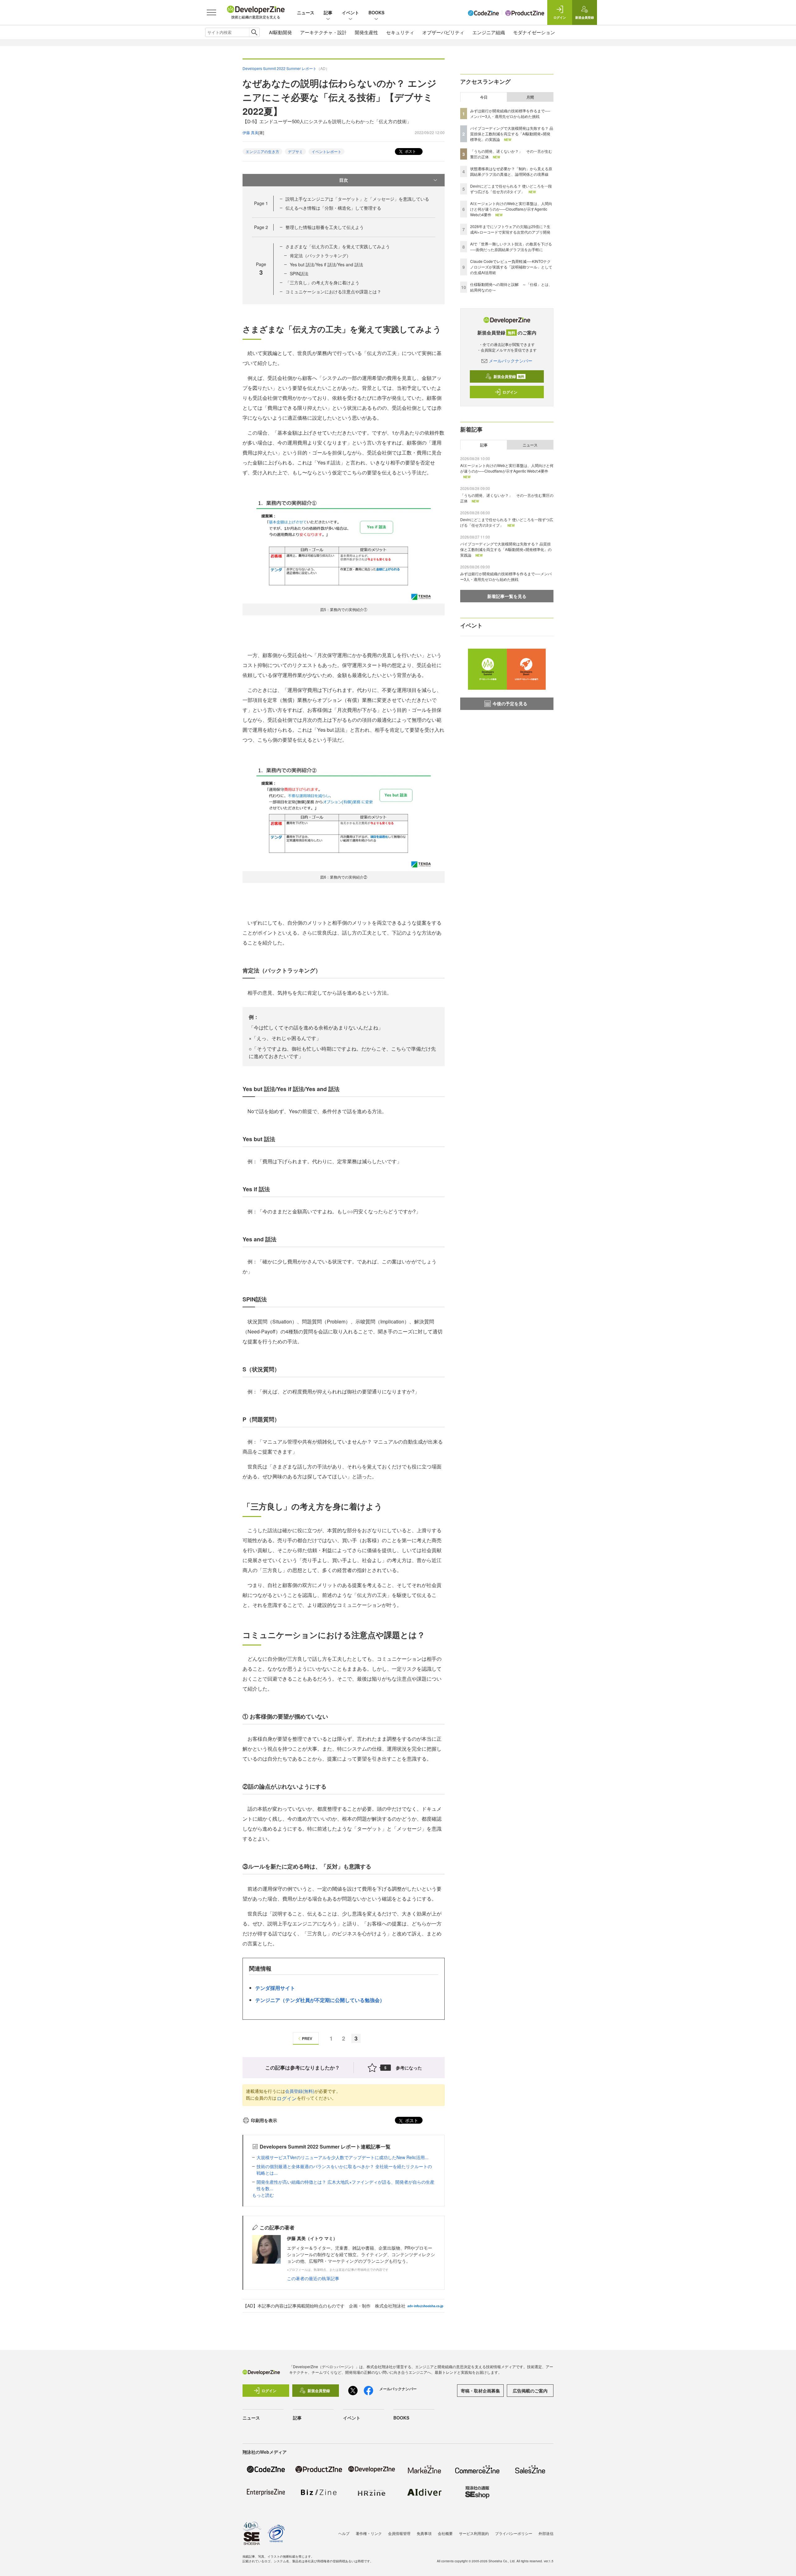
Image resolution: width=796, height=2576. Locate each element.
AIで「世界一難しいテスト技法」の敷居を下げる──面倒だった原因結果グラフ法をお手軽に (511, 247)
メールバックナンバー (511, 361)
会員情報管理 (399, 2533)
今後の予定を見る (510, 703)
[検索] (254, 32)
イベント (350, 12)
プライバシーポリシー (514, 2533)
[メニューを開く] (211, 12)
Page (261, 203)
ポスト (410, 151)
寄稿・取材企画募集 (480, 2391)
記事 (328, 12)
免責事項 (424, 2533)
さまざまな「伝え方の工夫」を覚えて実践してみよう (338, 246)
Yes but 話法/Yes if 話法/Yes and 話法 (326, 264)
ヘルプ (344, 2533)
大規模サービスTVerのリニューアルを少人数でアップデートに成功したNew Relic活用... (342, 2157)
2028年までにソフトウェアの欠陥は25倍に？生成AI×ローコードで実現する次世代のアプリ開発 (510, 229)
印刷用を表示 (264, 2120)
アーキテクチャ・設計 (323, 32)
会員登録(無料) (300, 2091)
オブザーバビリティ (443, 32)
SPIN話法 (299, 273)
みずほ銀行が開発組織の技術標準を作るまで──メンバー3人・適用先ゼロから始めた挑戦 (510, 113)
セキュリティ (400, 32)
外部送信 (546, 2533)
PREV (307, 2038)
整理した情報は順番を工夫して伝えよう (325, 227)
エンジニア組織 (489, 32)
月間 (530, 97)
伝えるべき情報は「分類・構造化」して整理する (333, 208)
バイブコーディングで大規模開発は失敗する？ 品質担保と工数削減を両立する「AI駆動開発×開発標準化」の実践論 (512, 134)
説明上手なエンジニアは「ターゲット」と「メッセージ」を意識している (357, 199)
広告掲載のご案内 (530, 2391)
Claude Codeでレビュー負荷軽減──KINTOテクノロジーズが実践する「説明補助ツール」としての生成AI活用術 (511, 267)
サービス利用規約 (474, 2533)
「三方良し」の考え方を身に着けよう (322, 282)
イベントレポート (326, 151)
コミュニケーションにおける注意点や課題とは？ (333, 292)
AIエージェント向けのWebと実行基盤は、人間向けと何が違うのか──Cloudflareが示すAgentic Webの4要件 (511, 209)
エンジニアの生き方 (262, 151)
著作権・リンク (369, 2533)
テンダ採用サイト (275, 1988)
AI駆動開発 (280, 32)
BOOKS (376, 12)
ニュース (306, 12)
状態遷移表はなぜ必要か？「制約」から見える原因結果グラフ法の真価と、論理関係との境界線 (511, 171)
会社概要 (445, 2533)
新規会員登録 (509, 376)
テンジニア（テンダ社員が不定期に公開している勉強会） (320, 2000)
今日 (484, 97)
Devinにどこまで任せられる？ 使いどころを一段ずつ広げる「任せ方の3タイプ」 (511, 189)
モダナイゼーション (534, 32)
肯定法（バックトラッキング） (320, 255)
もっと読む (263, 2195)
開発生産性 (366, 32)
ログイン (287, 2098)
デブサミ (295, 151)
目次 (344, 180)
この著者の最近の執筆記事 (313, 2278)
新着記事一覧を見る (507, 596)
